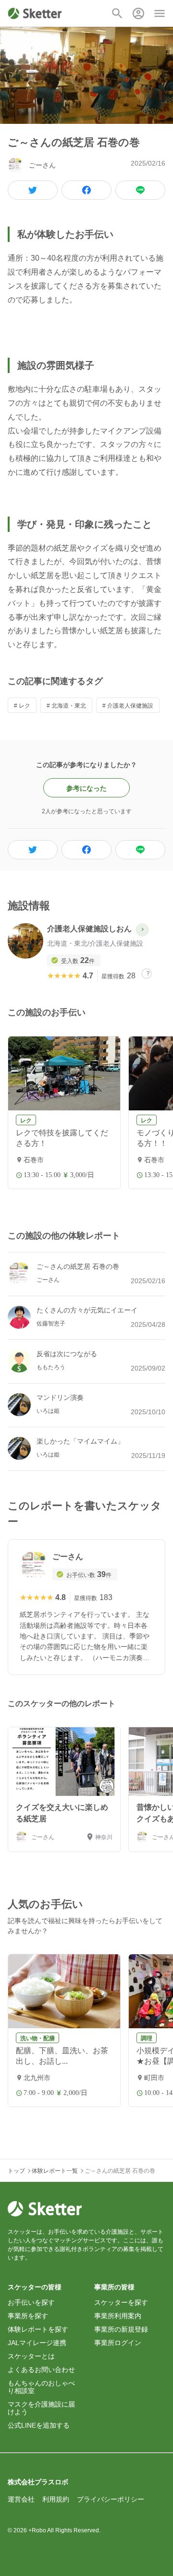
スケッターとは (31, 2356)
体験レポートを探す (38, 2329)
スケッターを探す (121, 2302)
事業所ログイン (118, 2343)
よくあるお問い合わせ (41, 2370)
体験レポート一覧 (55, 2171)
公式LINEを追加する (39, 2425)
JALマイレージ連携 (37, 2343)
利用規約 (56, 2499)
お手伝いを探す (31, 2302)
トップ (16, 2171)
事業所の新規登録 (121, 2329)
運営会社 (21, 2499)
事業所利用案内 (118, 2316)
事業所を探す (28, 2316)
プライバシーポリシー (111, 2499)
